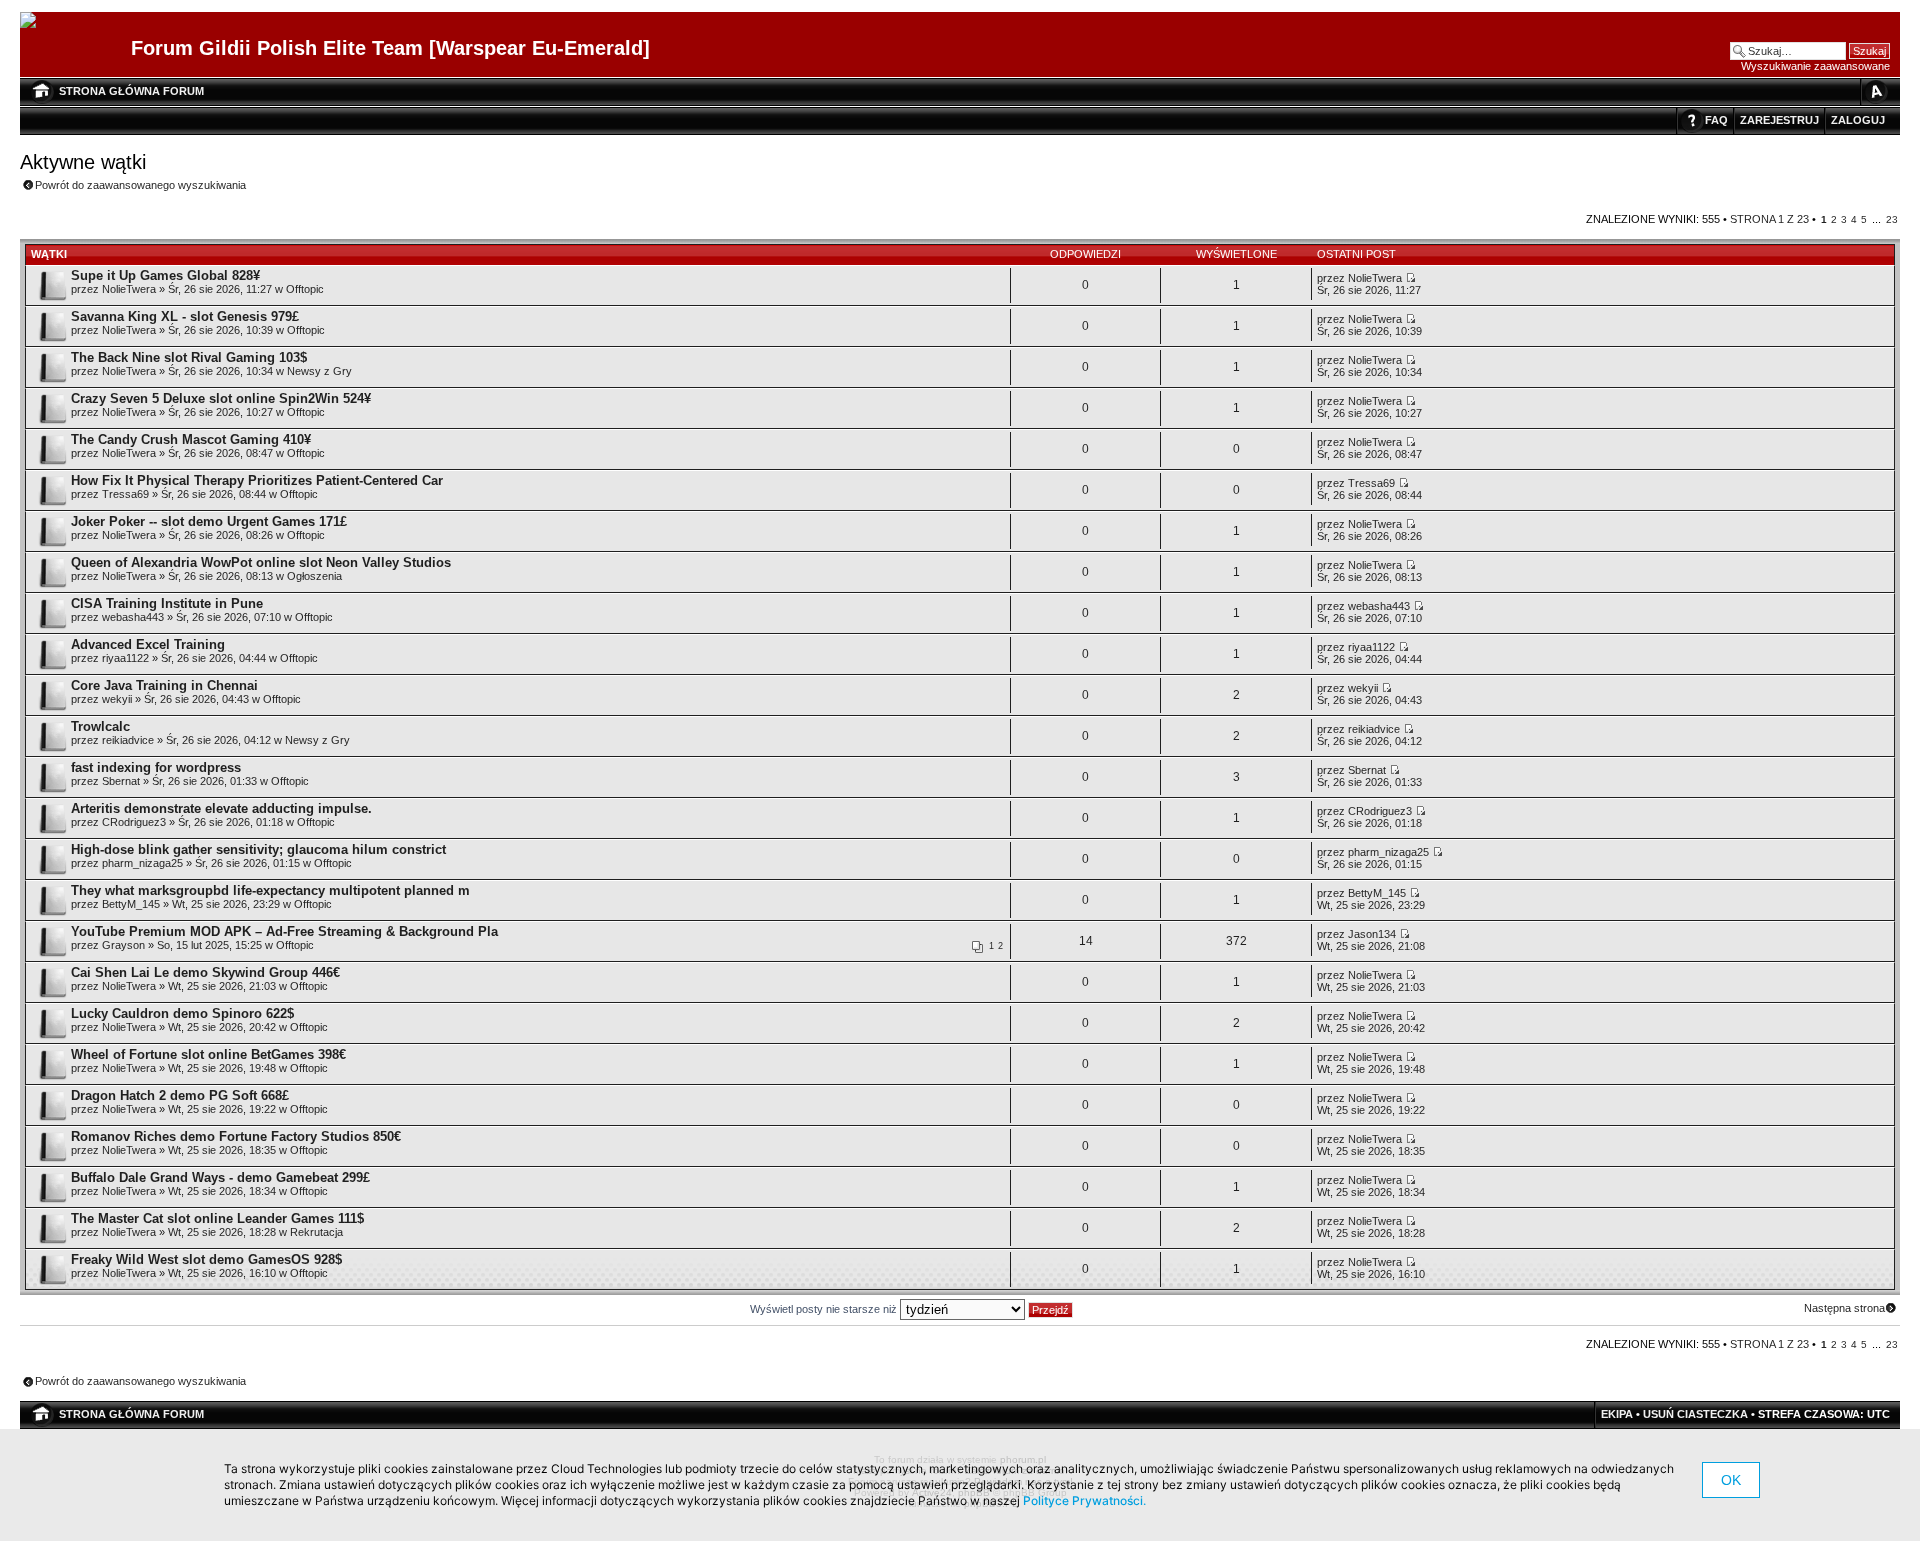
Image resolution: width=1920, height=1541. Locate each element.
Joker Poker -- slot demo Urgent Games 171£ (209, 521)
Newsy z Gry (319, 371)
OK (1731, 1480)
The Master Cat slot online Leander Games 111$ (217, 1218)
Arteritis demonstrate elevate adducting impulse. (221, 808)
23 (1892, 219)
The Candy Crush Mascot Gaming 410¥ (191, 439)
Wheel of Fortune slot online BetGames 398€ (208, 1054)
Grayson (123, 945)
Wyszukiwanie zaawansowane (1815, 66)
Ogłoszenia (314, 576)
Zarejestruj (1779, 120)
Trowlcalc (100, 726)
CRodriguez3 (134, 822)
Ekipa (1617, 1414)
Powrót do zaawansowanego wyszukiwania (140, 185)
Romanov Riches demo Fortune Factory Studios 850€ (236, 1136)
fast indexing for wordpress (156, 767)
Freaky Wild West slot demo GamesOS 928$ (206, 1259)
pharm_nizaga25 (142, 863)
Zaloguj (1858, 120)
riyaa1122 (125, 658)
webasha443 (133, 617)
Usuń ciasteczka (1695, 1414)
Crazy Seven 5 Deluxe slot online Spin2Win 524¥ (221, 398)
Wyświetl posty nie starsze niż (825, 1309)
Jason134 (1372, 934)
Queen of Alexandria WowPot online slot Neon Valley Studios (261, 562)
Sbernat (121, 781)
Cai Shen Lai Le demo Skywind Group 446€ (205, 972)
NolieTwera (129, 289)
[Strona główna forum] (35, 21)
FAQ (1716, 120)
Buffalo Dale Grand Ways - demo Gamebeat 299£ (220, 1177)
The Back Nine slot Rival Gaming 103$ (189, 357)
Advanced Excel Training (148, 644)
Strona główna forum (131, 91)
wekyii (117, 699)
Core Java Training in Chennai (164, 685)
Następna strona (1844, 1308)
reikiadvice (128, 740)
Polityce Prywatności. (1084, 1500)
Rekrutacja (316, 1232)
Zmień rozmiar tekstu (1875, 91)
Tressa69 (125, 494)
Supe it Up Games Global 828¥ (165, 275)
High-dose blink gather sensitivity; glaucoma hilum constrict (258, 849)
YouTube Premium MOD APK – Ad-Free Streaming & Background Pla (284, 931)
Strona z (1769, 219)
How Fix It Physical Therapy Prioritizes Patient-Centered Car (257, 480)
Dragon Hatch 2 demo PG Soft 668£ (180, 1095)
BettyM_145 (131, 904)
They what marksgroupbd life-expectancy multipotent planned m (270, 890)
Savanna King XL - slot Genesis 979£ (185, 316)
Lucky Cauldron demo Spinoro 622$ (182, 1013)
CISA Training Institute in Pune (167, 603)
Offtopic (305, 289)
